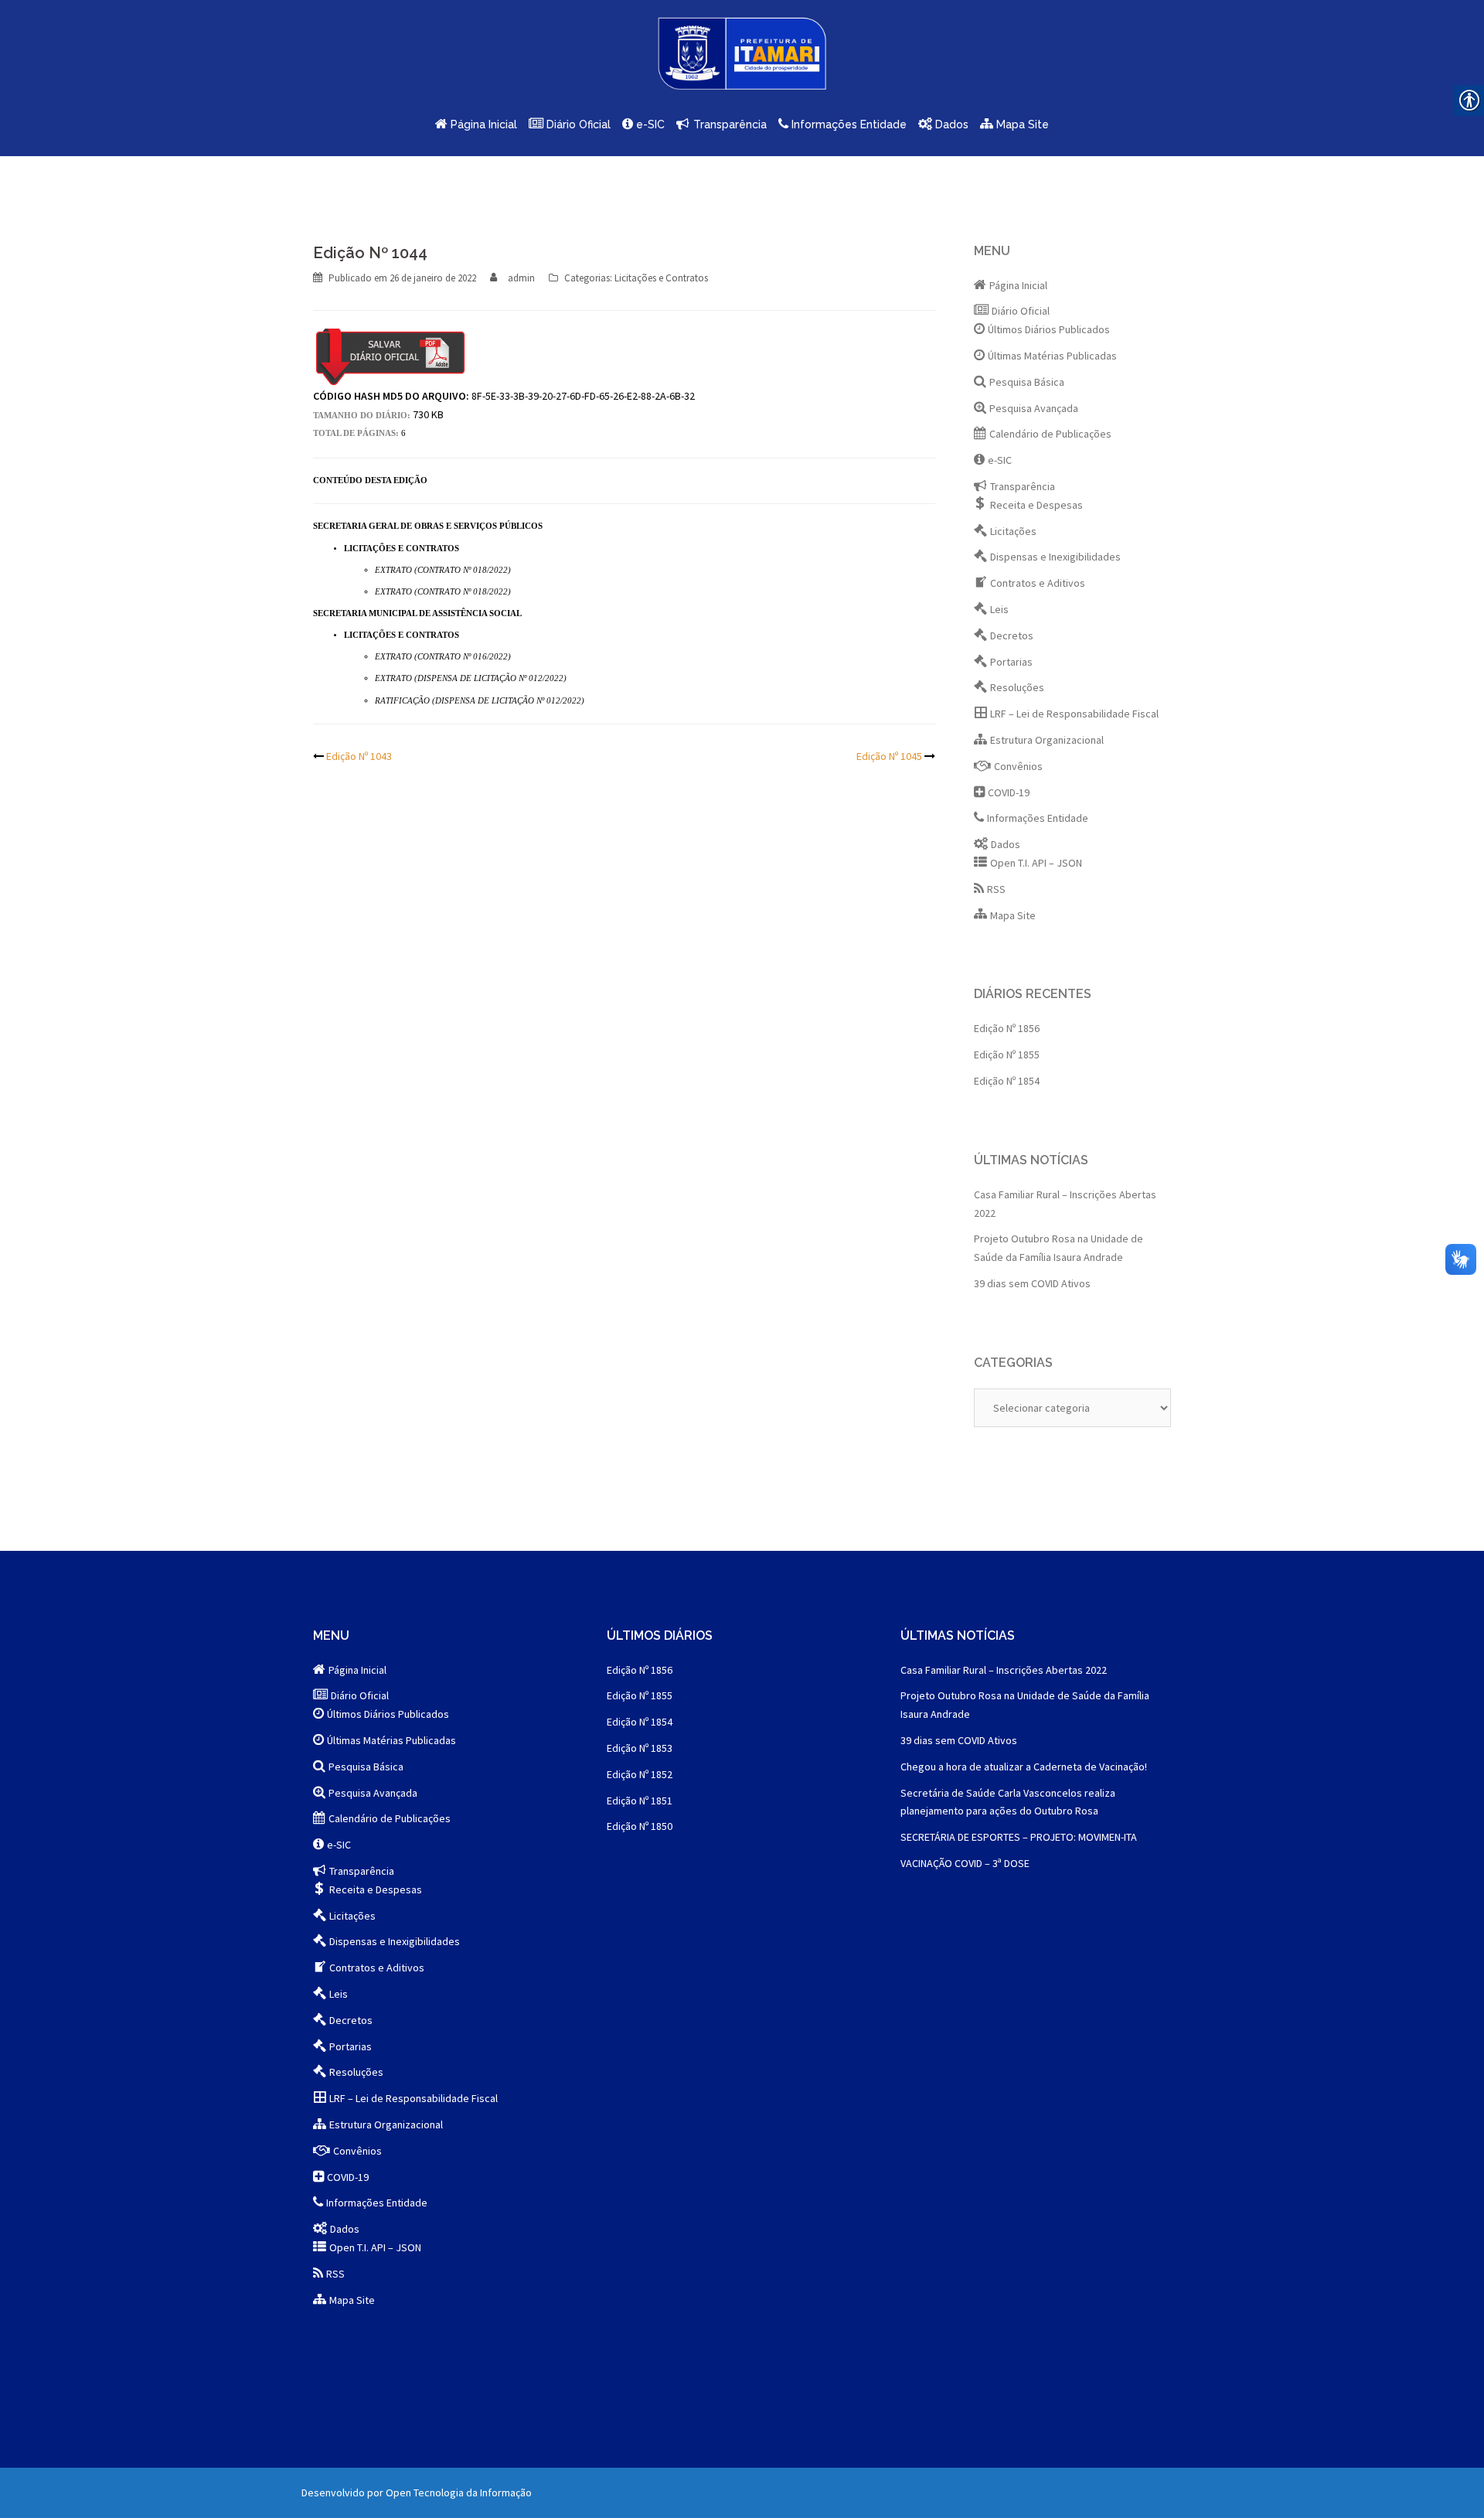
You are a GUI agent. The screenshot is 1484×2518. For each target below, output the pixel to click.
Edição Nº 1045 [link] (889, 756)
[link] (742, 59)
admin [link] (521, 278)
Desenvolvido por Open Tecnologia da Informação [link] (417, 2492)
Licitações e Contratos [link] (661, 278)
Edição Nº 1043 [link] (359, 756)
